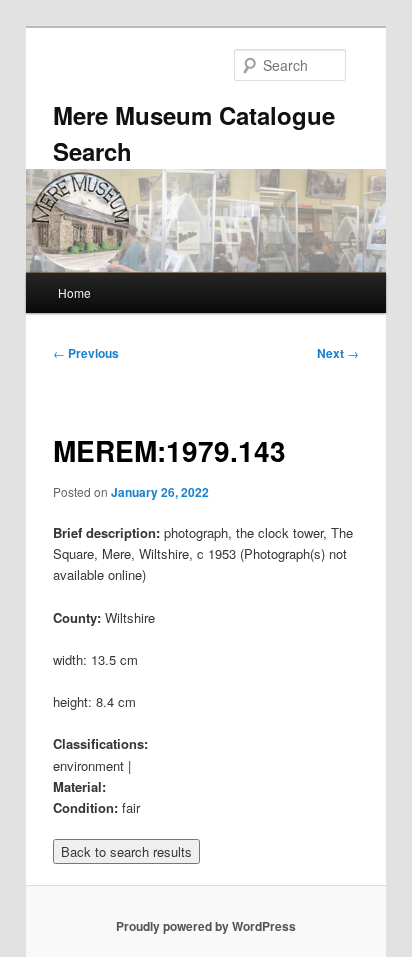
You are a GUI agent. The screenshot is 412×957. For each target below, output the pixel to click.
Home (74, 292)
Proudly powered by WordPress (206, 926)
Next (338, 353)
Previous (86, 353)
